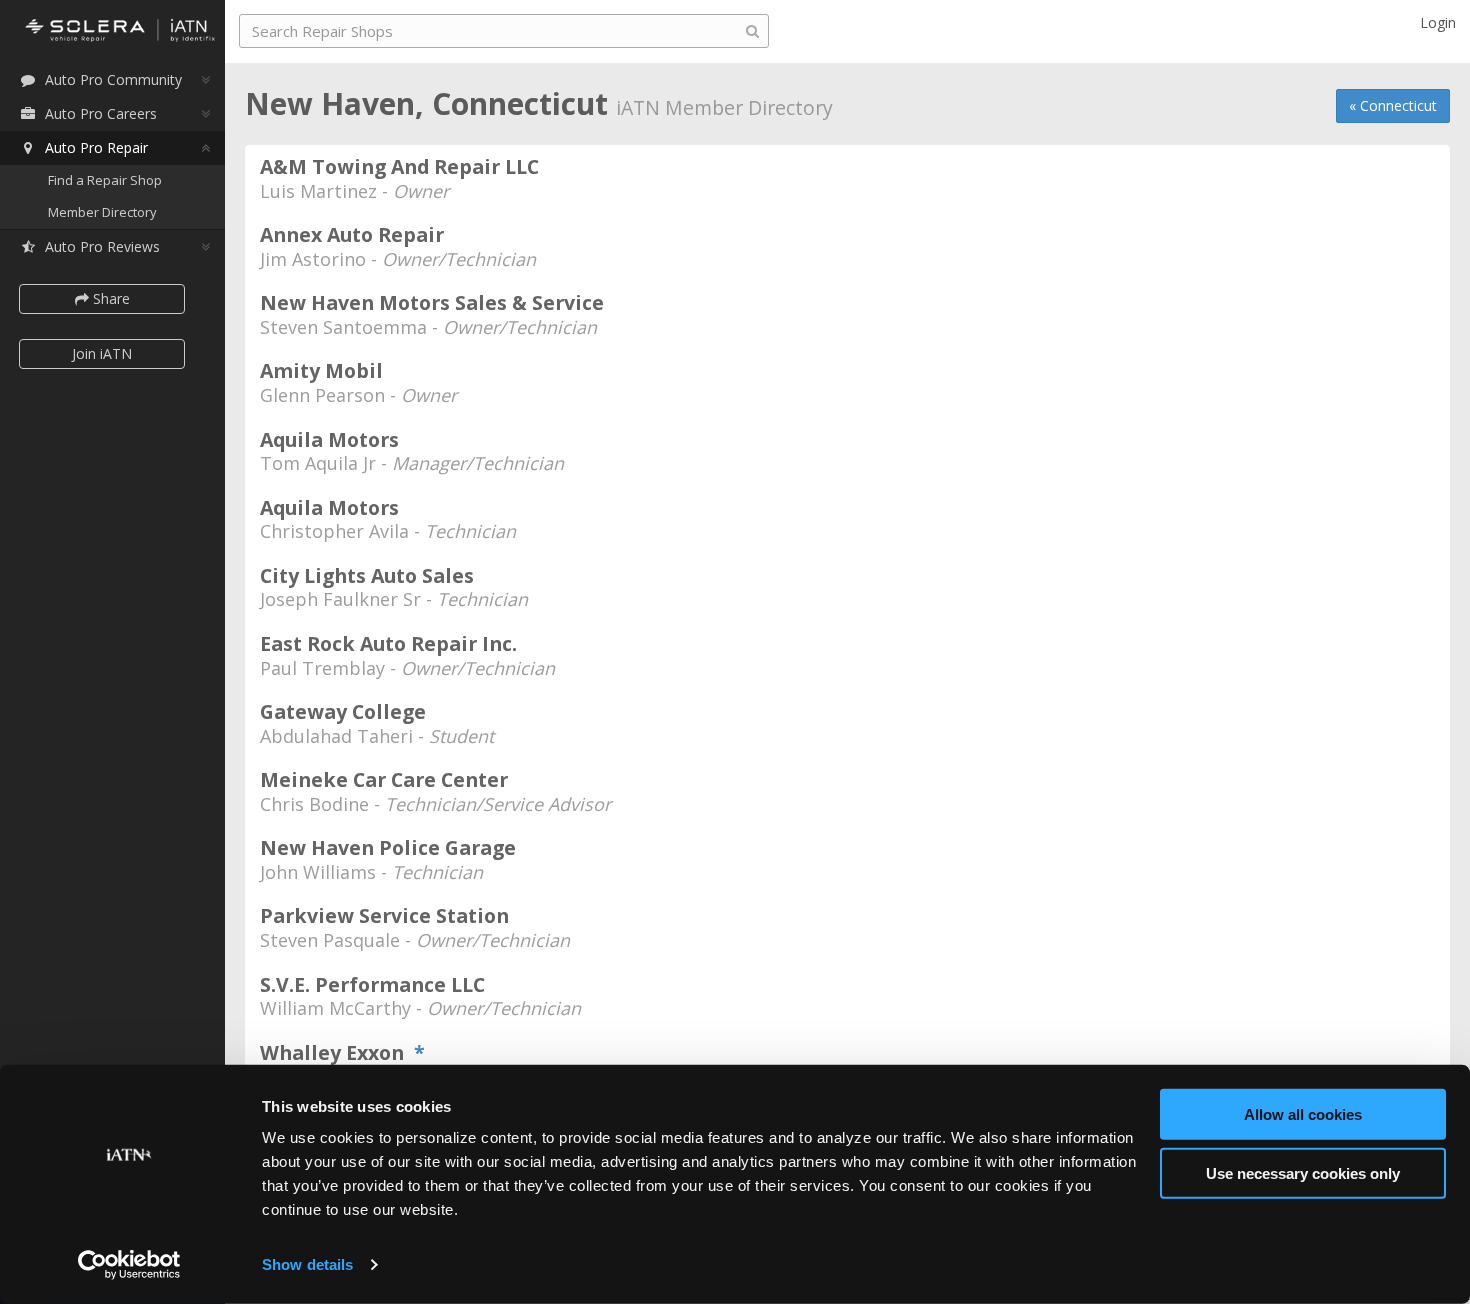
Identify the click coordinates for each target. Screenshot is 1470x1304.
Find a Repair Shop (105, 180)
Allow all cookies (1303, 1114)
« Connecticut (1393, 105)
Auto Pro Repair (96, 147)
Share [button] (109, 298)
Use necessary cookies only (1303, 1172)
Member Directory (102, 212)
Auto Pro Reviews (102, 246)
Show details (307, 1264)
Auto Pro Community (113, 79)
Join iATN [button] (102, 353)
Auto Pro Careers (101, 113)
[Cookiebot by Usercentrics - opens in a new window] (129, 1265)
